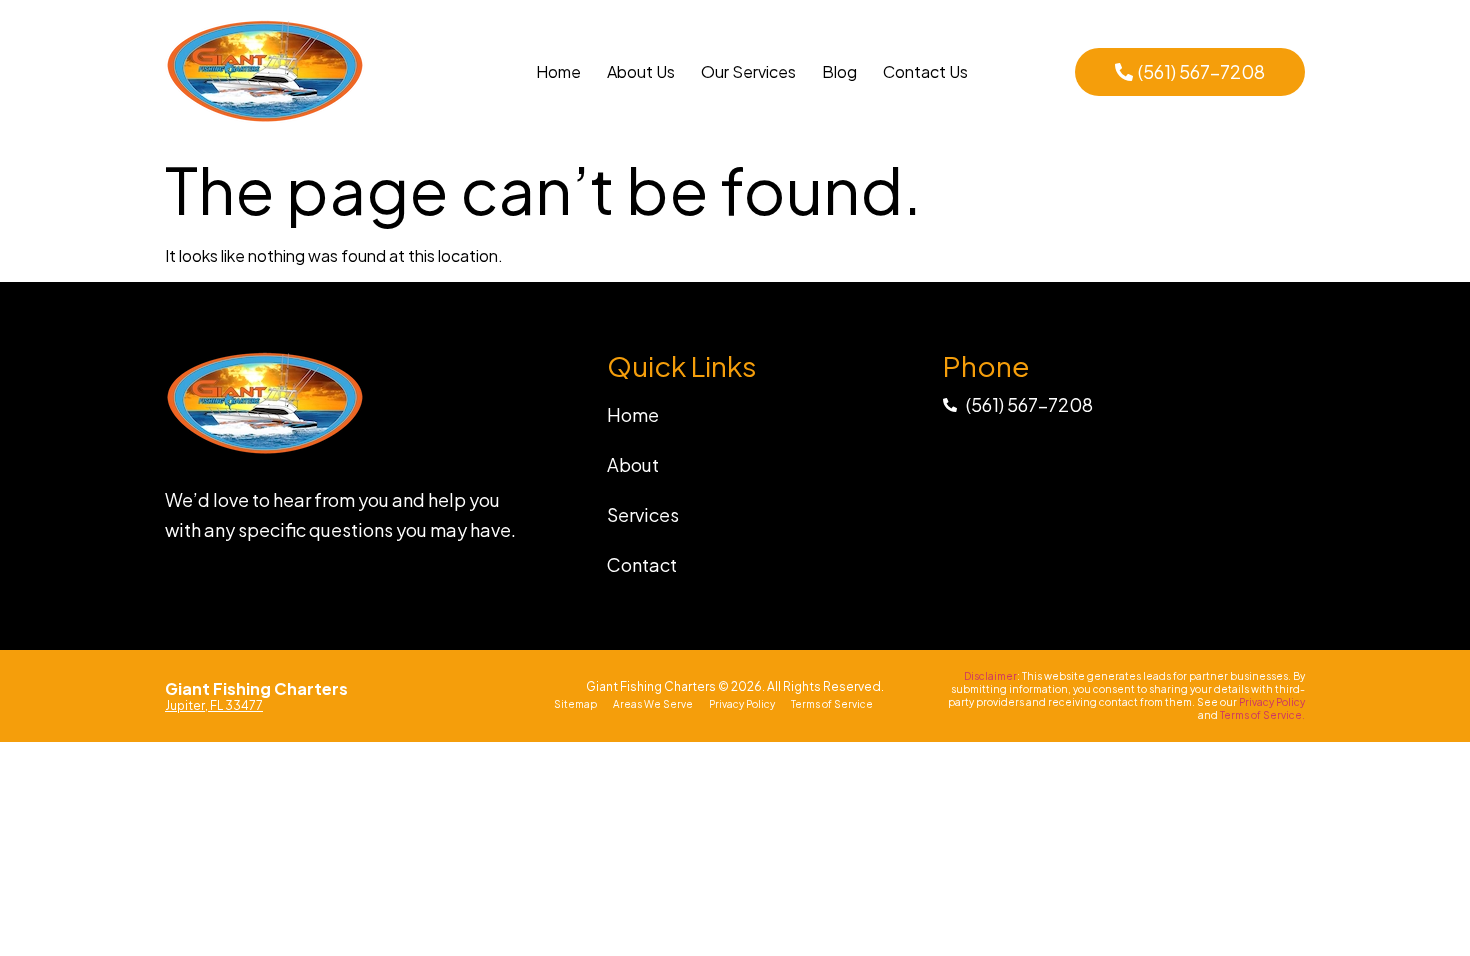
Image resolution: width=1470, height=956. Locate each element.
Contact (642, 564)
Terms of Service (832, 704)
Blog (839, 71)
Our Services (748, 71)
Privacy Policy (742, 704)
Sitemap (575, 704)
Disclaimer (990, 676)
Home (558, 71)
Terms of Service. (1262, 715)
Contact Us (925, 71)
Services (643, 514)
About (633, 464)
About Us (641, 71)
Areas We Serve (653, 704)
